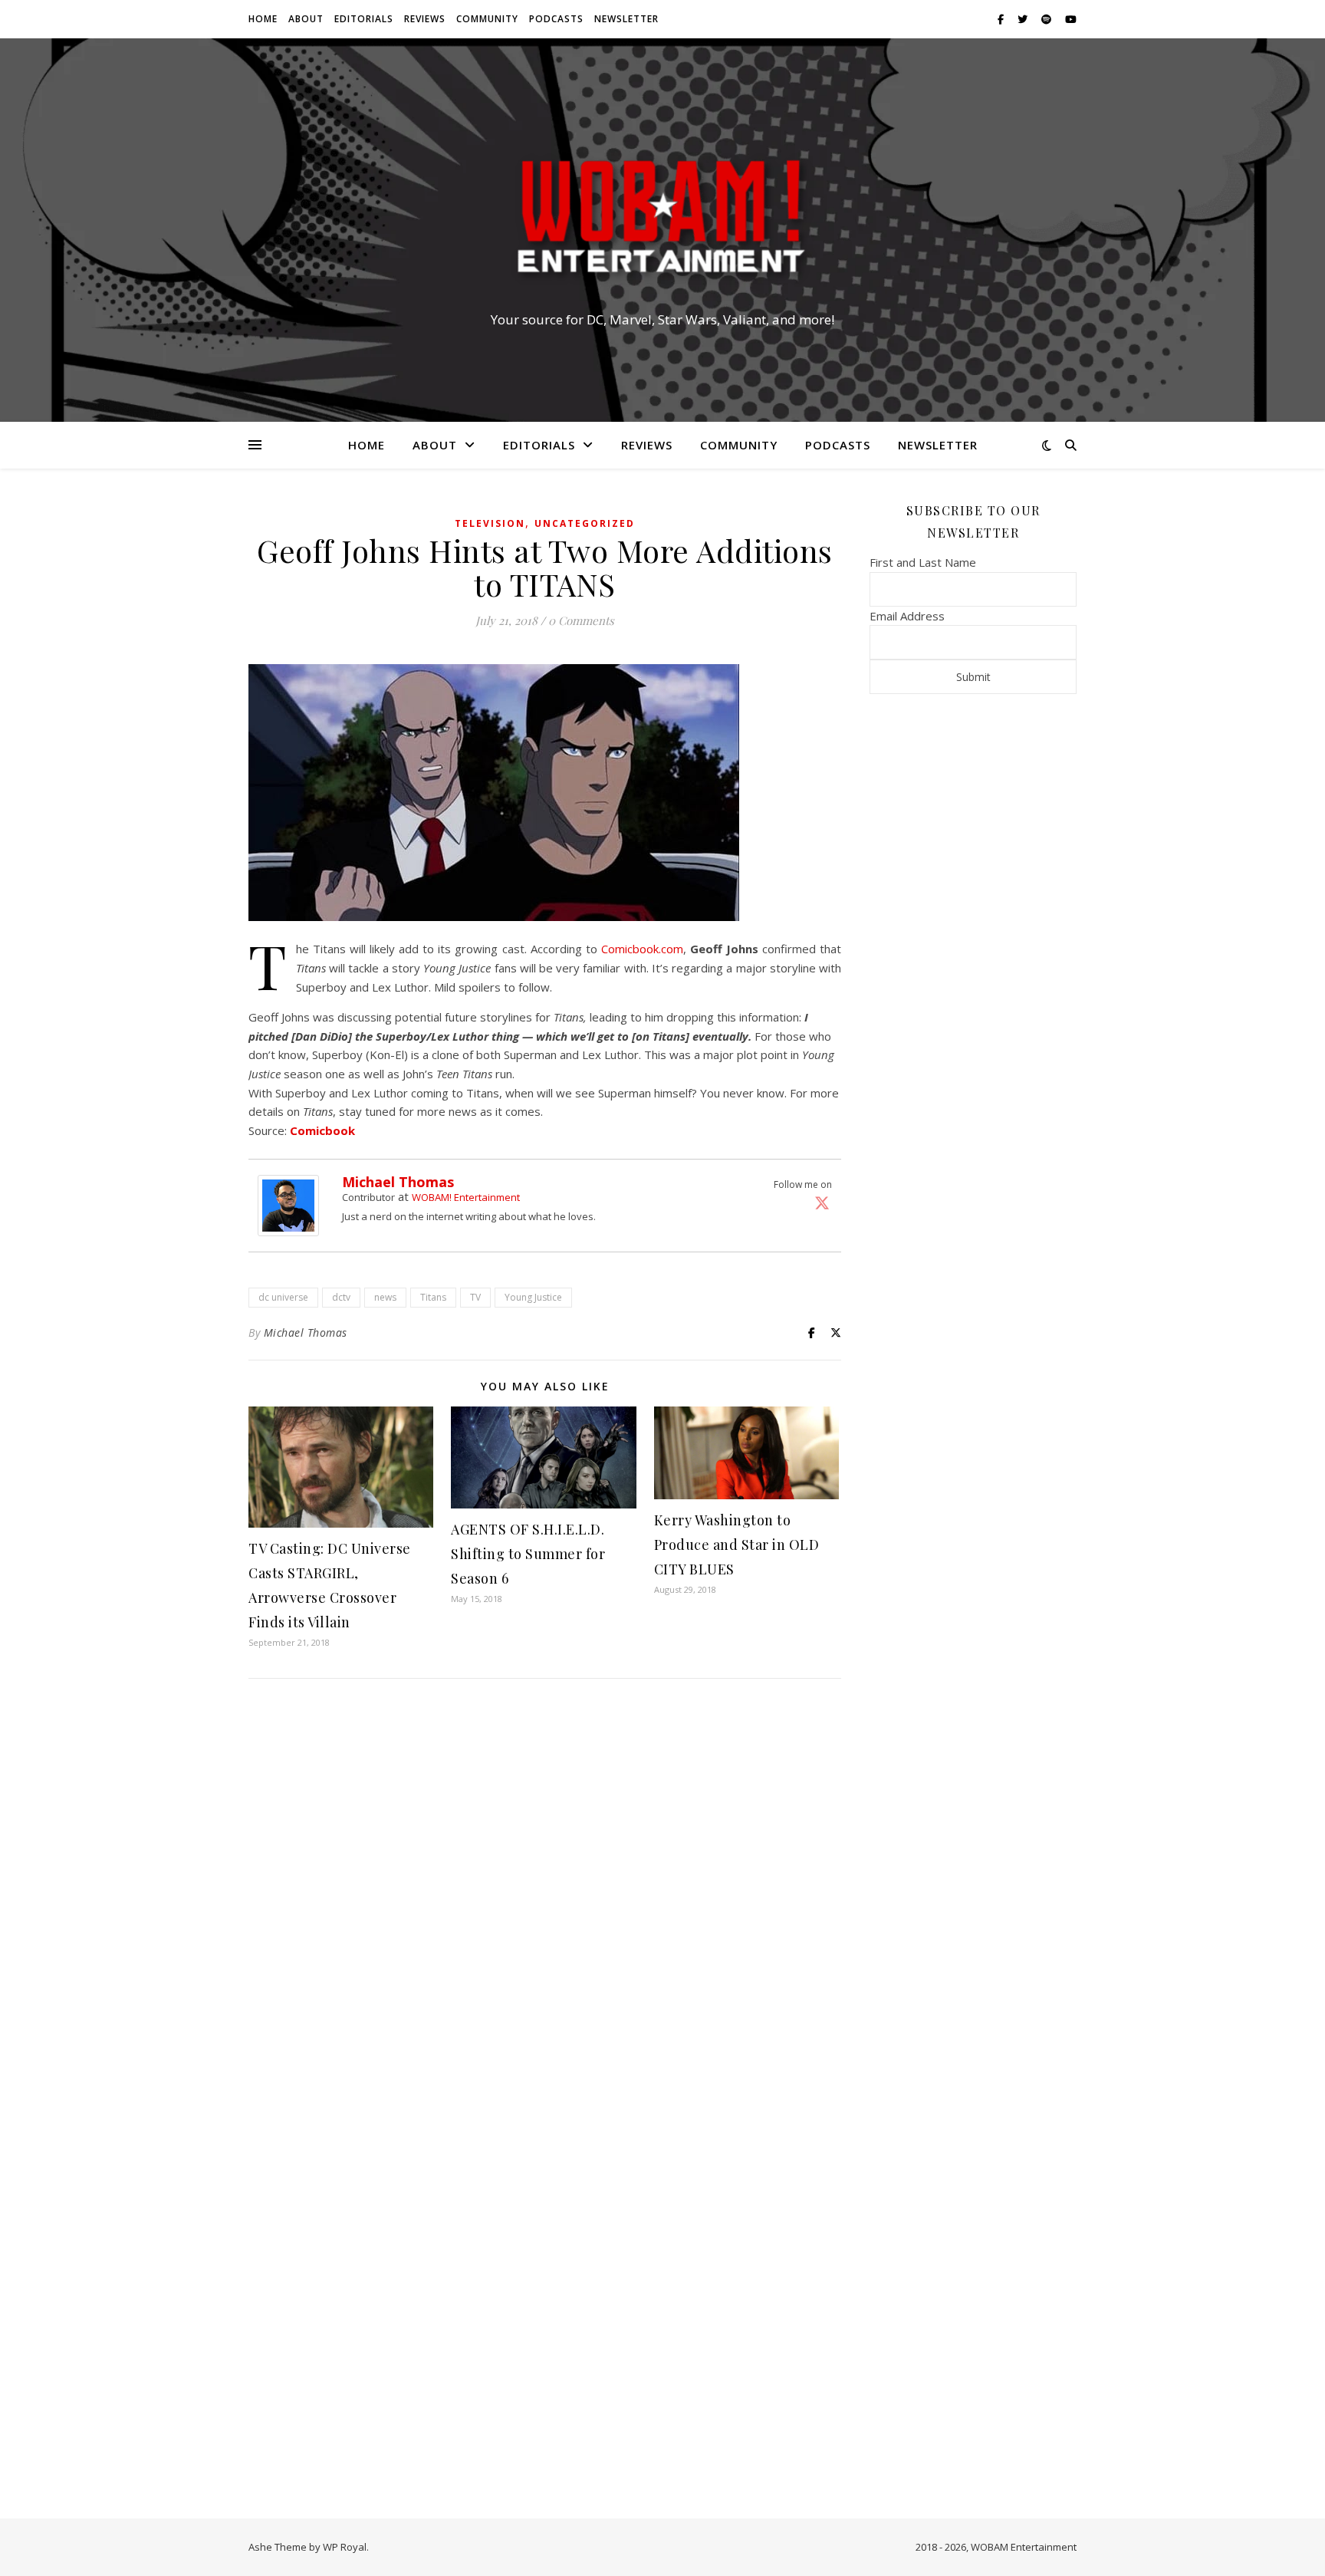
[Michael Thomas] (292, 1206)
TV (475, 1297)
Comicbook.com (642, 949)
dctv (341, 1297)
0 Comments (581, 620)
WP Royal (345, 2547)
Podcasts (556, 19)
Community (487, 19)
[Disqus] (545, 1893)
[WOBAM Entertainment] (662, 216)
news (385, 1297)
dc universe (283, 1297)
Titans (433, 1297)
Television (490, 523)
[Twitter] (822, 1202)
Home (263, 19)
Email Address (907, 616)
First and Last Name (923, 562)
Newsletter (626, 19)
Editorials (364, 19)
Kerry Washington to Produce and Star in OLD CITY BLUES (737, 1545)
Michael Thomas (398, 1182)
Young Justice (533, 1297)
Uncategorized (585, 523)
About (306, 19)
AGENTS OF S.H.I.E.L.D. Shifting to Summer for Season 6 (528, 1554)
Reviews (425, 19)
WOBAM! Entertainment (466, 1197)
